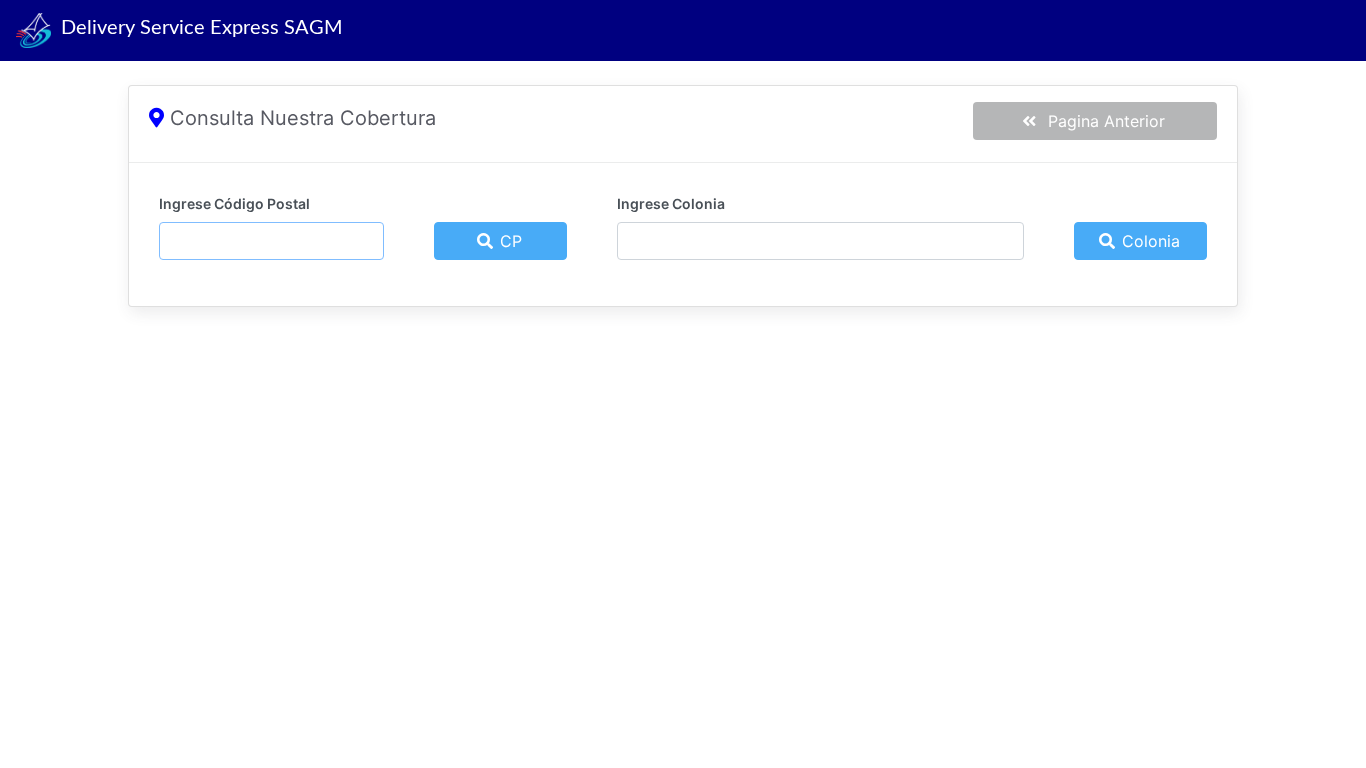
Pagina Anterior (1101, 121)
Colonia (1148, 241)
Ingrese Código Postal (234, 203)
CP (508, 241)
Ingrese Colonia (671, 203)
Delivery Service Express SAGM (197, 28)
